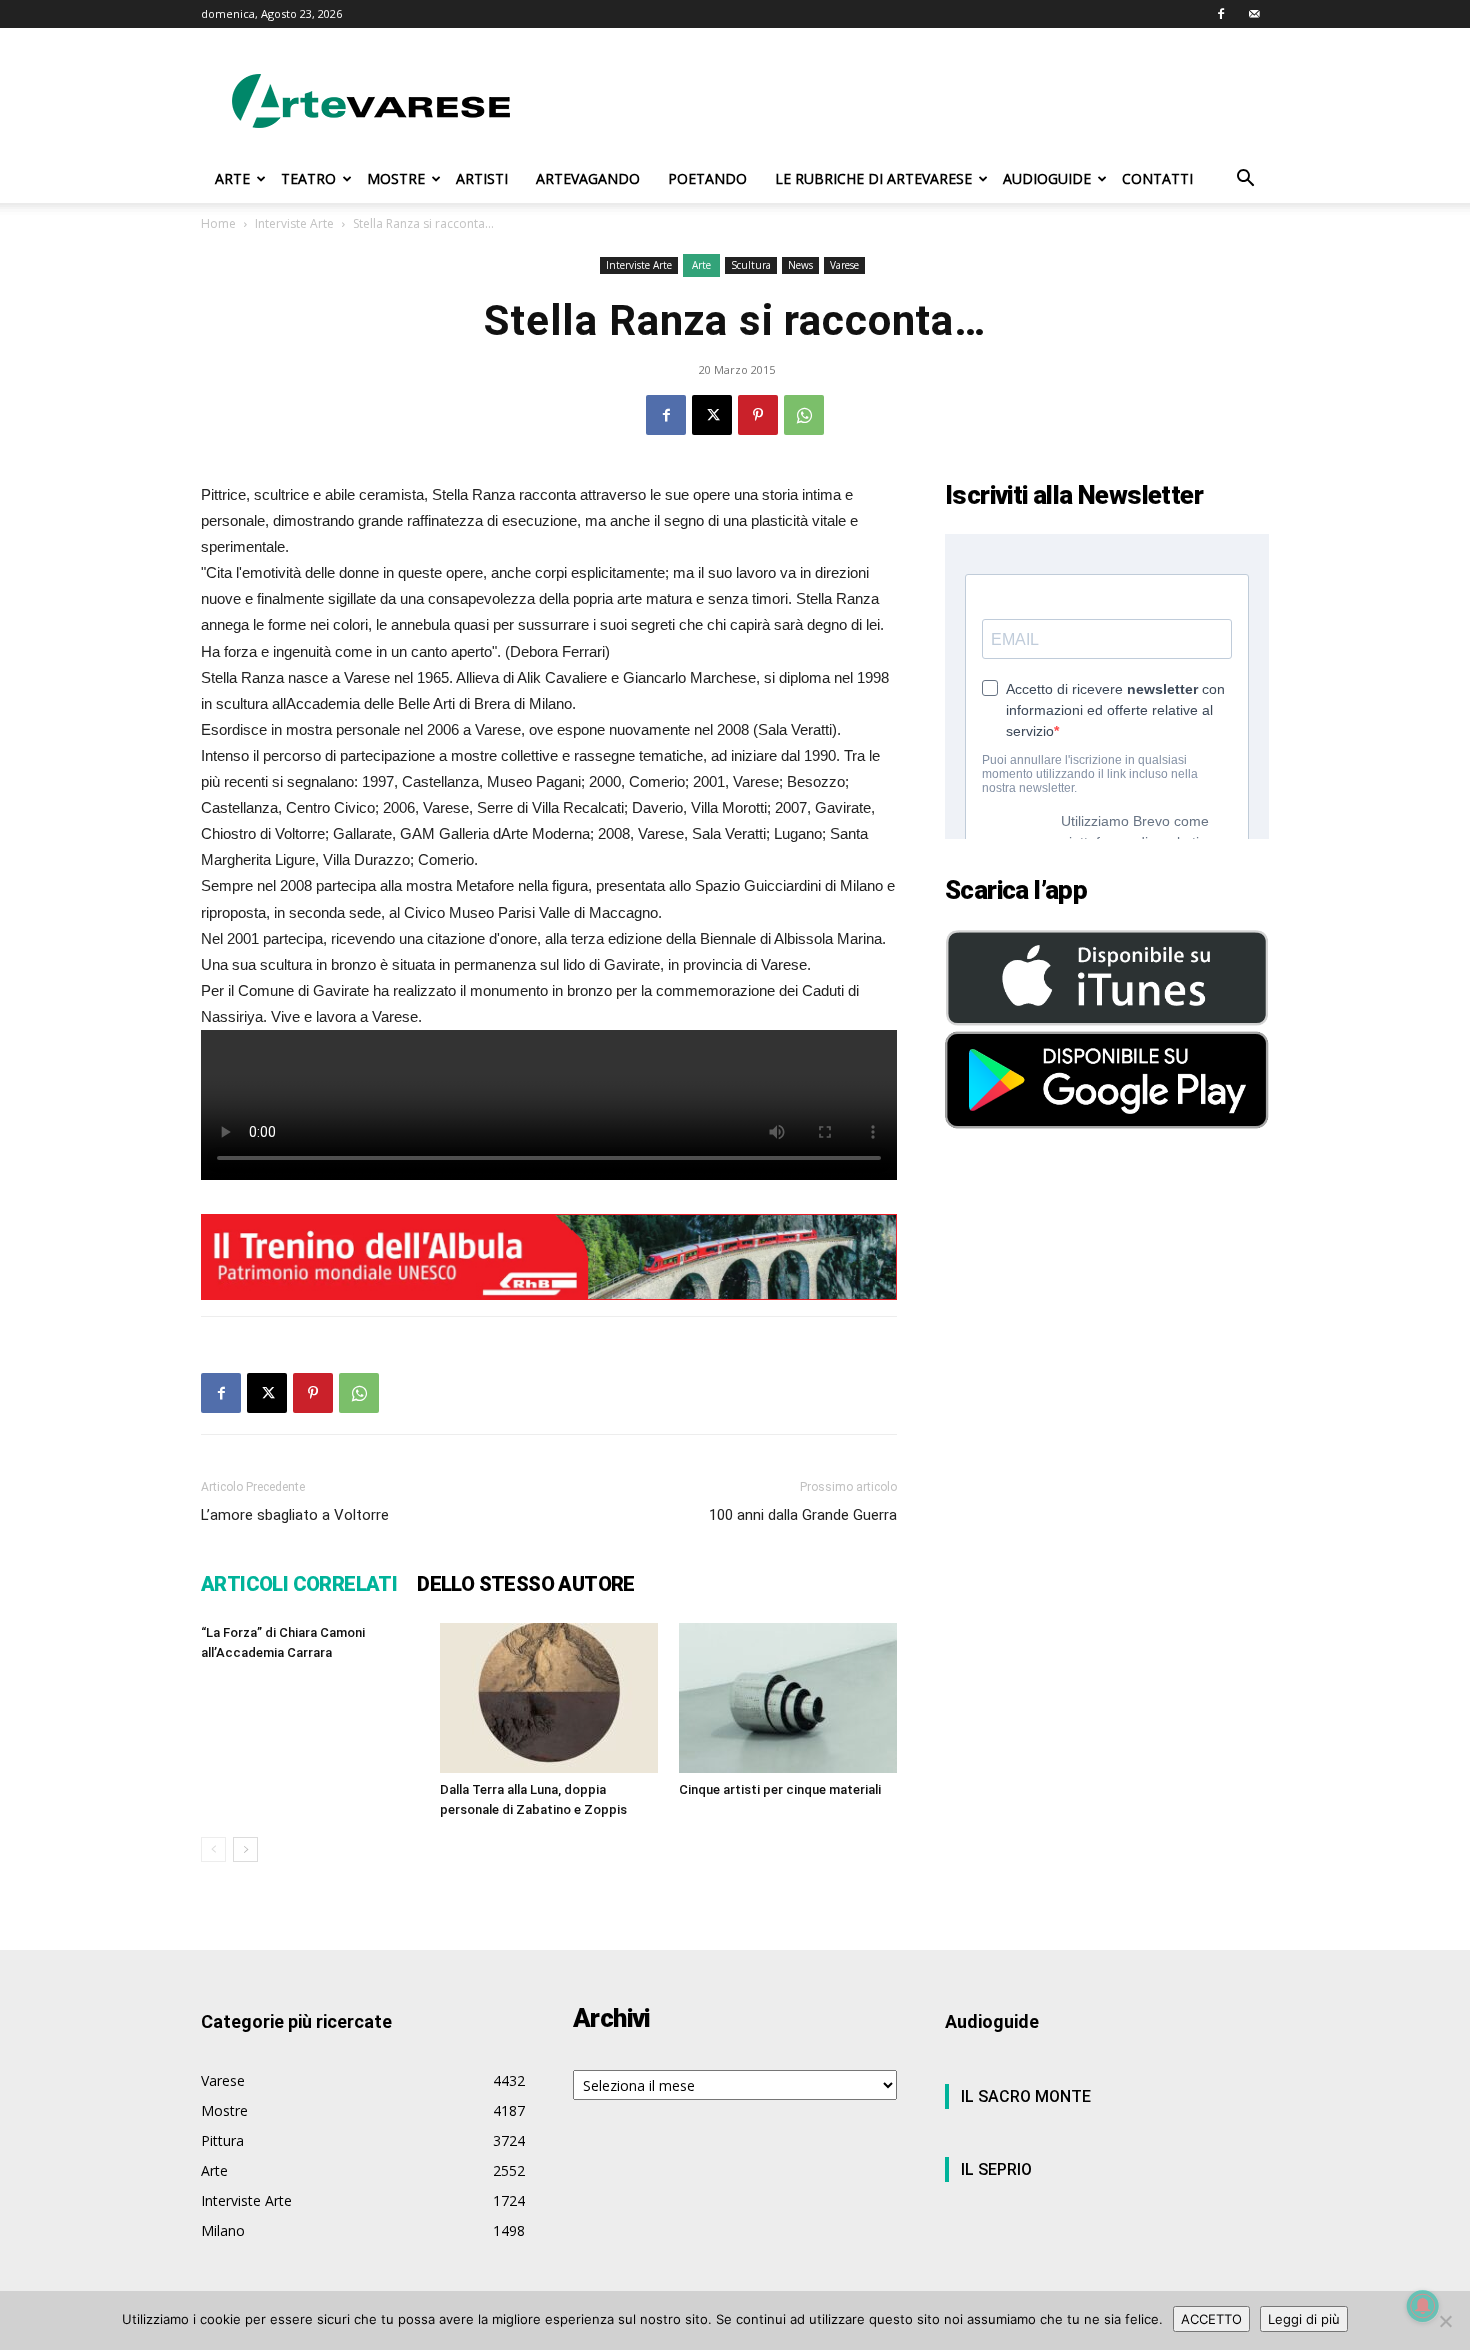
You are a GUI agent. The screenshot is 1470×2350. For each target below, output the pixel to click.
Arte (701, 265)
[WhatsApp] (804, 415)
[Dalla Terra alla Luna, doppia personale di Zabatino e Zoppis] (549, 1698)
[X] (712, 415)
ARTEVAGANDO (588, 178)
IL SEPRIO (996, 2169)
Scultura (751, 265)
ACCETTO (1211, 2319)
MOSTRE (396, 178)
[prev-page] (213, 1849)
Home (218, 223)
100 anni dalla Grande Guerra (803, 1515)
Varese (844, 265)
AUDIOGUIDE (1047, 178)
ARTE (232, 178)
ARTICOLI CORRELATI (299, 1584)
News (800, 265)
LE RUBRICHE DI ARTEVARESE (873, 178)
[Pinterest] (758, 415)
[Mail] (1254, 14)
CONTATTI (1157, 178)
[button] (1245, 180)
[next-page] (245, 1849)
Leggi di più (1304, 2319)
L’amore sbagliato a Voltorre (295, 1515)
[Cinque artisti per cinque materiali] (788, 1698)
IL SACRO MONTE (1026, 2096)
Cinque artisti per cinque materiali (780, 1789)
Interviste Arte (294, 223)
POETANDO (707, 178)
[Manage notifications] (1423, 2306)
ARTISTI (482, 178)
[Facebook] (1221, 14)
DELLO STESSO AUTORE (526, 1584)
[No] (1445, 2321)
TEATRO (308, 178)
